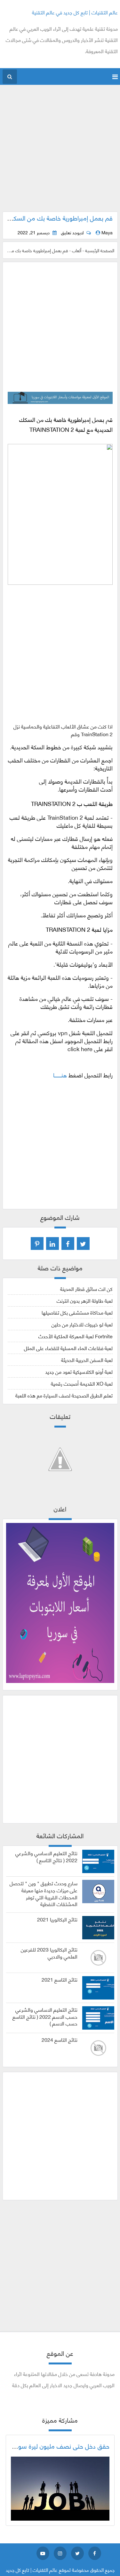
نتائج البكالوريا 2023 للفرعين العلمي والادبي (49, 1953)
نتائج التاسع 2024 (60, 2040)
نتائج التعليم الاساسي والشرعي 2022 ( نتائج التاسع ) (46, 1856)
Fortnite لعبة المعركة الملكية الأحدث (76, 1336)
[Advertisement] (60, 152)
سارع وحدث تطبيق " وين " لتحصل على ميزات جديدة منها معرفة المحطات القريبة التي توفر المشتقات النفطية (44, 1893)
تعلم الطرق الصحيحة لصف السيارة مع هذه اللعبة (64, 1395)
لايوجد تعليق (72, 232)
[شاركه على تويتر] (83, 1244)
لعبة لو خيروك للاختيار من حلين (82, 1324)
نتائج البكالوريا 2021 (57, 1919)
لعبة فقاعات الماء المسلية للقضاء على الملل (68, 1348)
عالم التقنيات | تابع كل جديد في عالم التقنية (75, 12)
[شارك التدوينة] (52, 1244)
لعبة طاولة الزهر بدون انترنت (85, 1300)
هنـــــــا (60, 1075)
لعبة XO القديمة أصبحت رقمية (82, 1383)
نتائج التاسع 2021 (60, 1979)
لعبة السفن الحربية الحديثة (87, 1360)
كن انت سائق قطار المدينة (86, 1288)
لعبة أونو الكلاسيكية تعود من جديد (79, 1371)
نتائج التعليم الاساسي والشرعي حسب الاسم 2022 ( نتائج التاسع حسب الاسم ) (45, 2016)
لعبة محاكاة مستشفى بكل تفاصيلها (77, 1312)
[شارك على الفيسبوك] (68, 1244)
